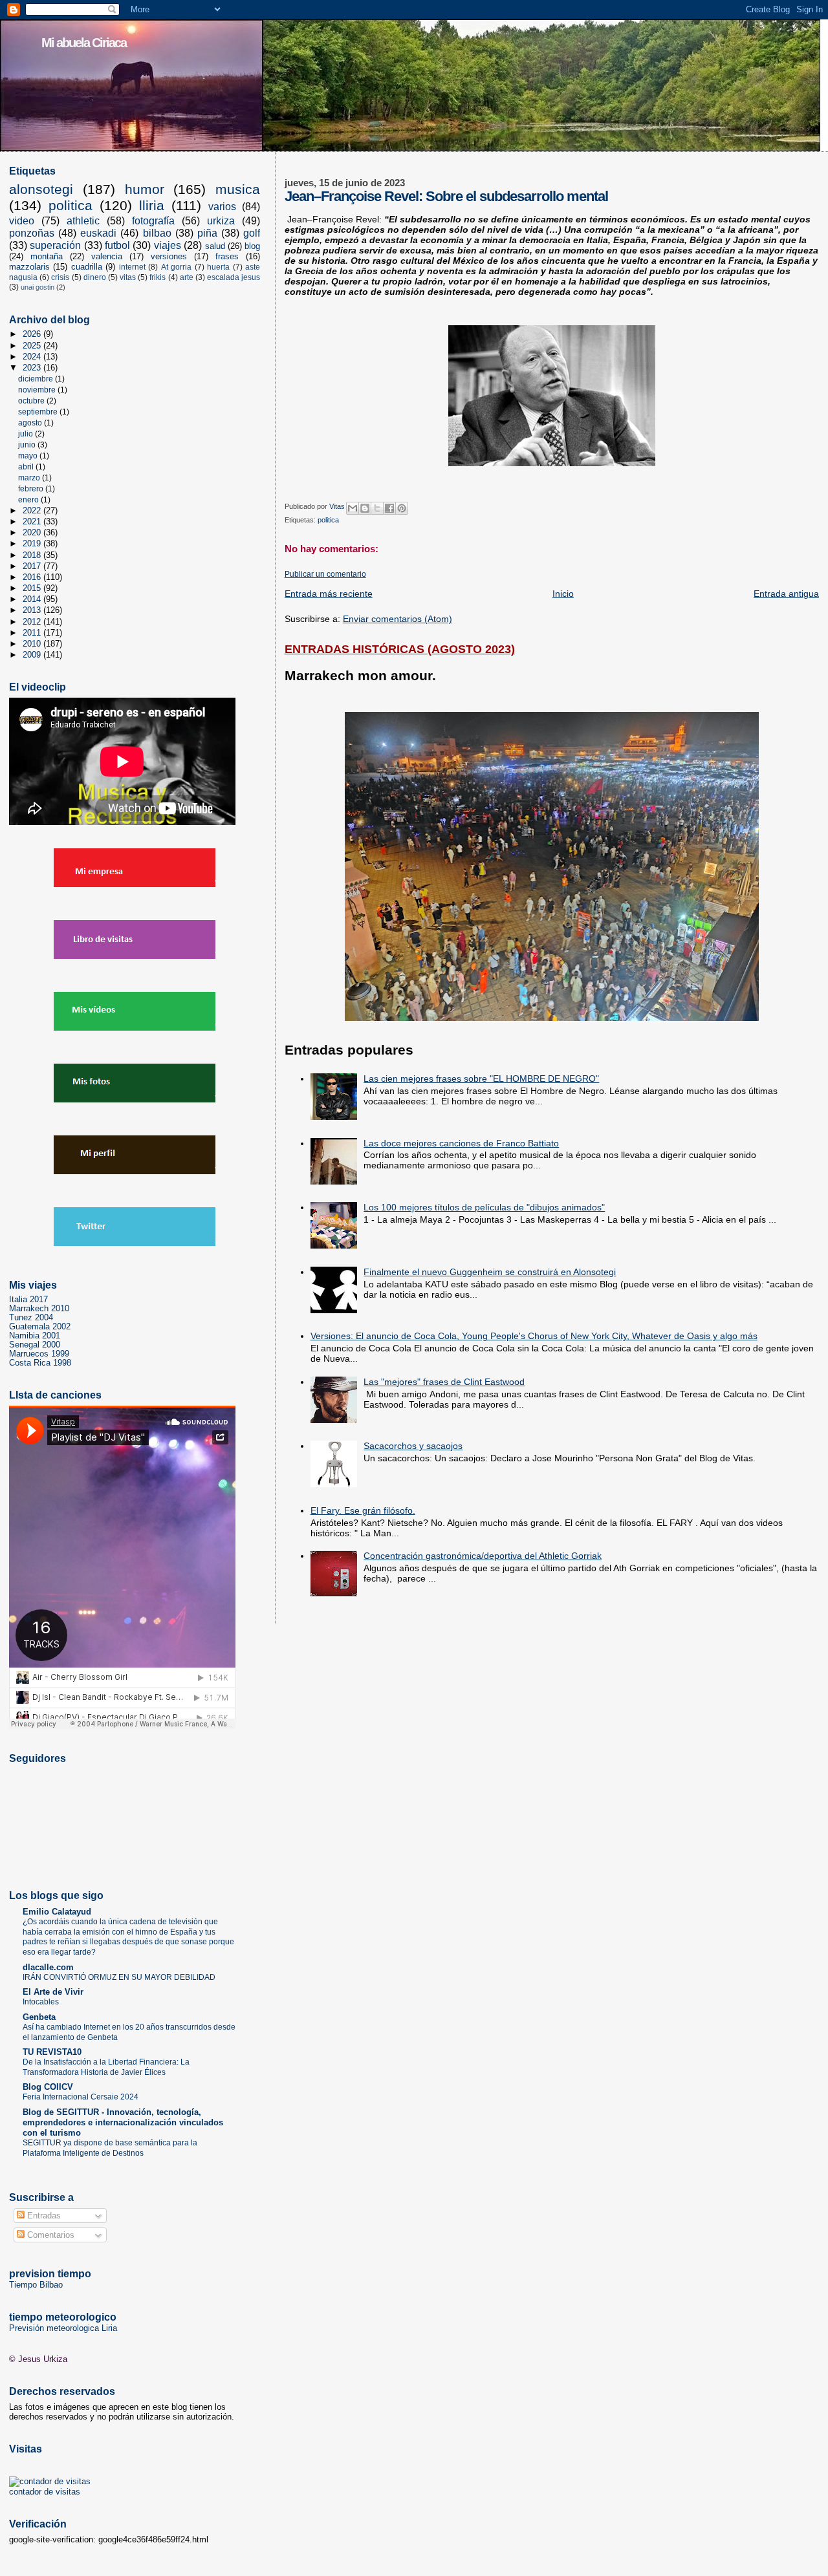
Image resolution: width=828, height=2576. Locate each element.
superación (55, 245)
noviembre (38, 390)
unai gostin (38, 287)
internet (132, 267)
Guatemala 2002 (40, 1327)
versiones (169, 256)
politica (328, 520)
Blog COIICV (48, 2087)
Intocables (41, 2002)
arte (187, 277)
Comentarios (49, 2235)
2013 (33, 610)
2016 (33, 577)
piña (207, 233)
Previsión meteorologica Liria (63, 2328)
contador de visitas (45, 2492)
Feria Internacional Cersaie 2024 (81, 2097)
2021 (33, 522)
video (22, 221)
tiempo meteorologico (63, 2317)
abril (27, 467)
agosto (31, 423)
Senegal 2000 (35, 1345)
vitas (128, 277)
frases (227, 256)
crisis (60, 277)
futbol (117, 245)
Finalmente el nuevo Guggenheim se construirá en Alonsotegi (490, 1272)
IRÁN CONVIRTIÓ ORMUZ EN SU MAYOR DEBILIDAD (119, 1977)
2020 (33, 533)
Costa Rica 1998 (40, 1363)
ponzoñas (32, 233)
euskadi (98, 233)
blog (252, 246)
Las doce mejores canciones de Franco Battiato (461, 1143)
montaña (47, 256)
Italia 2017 (28, 1300)
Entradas (43, 2216)
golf (252, 233)
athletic (83, 221)
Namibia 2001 (35, 1336)
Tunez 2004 (31, 1318)
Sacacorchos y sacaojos (413, 1446)
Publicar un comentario (325, 574)
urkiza (221, 221)
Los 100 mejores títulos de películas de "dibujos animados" (484, 1207)
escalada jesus (234, 277)
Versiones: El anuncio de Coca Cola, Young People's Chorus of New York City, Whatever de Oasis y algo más (534, 1336)
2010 (33, 644)
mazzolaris (29, 267)
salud (215, 246)
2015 (33, 588)
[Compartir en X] (377, 508)
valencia (107, 256)
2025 (33, 346)
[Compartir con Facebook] (389, 508)
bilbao (157, 233)
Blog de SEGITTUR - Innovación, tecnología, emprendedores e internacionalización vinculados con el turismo (123, 2123)
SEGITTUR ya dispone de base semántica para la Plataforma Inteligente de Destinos (110, 2148)
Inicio (563, 594)
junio (28, 445)
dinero (95, 277)
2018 (33, 555)
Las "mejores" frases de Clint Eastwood (444, 1382)
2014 (33, 599)
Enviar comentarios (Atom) (398, 619)
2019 (33, 544)
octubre (32, 401)
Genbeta (39, 2017)
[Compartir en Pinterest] (402, 508)
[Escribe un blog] (365, 508)
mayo (29, 456)
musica (238, 189)
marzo (30, 478)
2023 (33, 368)
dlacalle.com (48, 1968)
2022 (33, 511)
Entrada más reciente (329, 594)
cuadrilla (87, 267)
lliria (152, 206)
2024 (33, 357)
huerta (218, 267)
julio (27, 434)
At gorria (176, 267)
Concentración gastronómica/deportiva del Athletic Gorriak (483, 1556)
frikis (158, 277)
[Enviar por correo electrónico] (353, 508)
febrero (32, 489)
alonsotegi (41, 189)
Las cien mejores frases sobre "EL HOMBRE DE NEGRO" (481, 1079)
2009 (33, 655)
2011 (33, 633)
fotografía (153, 221)
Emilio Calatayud (57, 1912)
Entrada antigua (786, 594)
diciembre (37, 379)
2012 (33, 622)
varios (222, 207)
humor (145, 189)
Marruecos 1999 (39, 1354)
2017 (33, 566)
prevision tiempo (50, 2273)
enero (29, 500)
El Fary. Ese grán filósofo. (363, 1510)
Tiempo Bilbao (36, 2285)
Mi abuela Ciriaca (84, 43)
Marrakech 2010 (39, 1309)
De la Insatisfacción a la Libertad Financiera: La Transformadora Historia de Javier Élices (106, 2067)
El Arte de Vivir (53, 1992)
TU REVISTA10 (52, 2052)
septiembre (39, 412)
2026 (33, 334)
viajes (168, 245)
